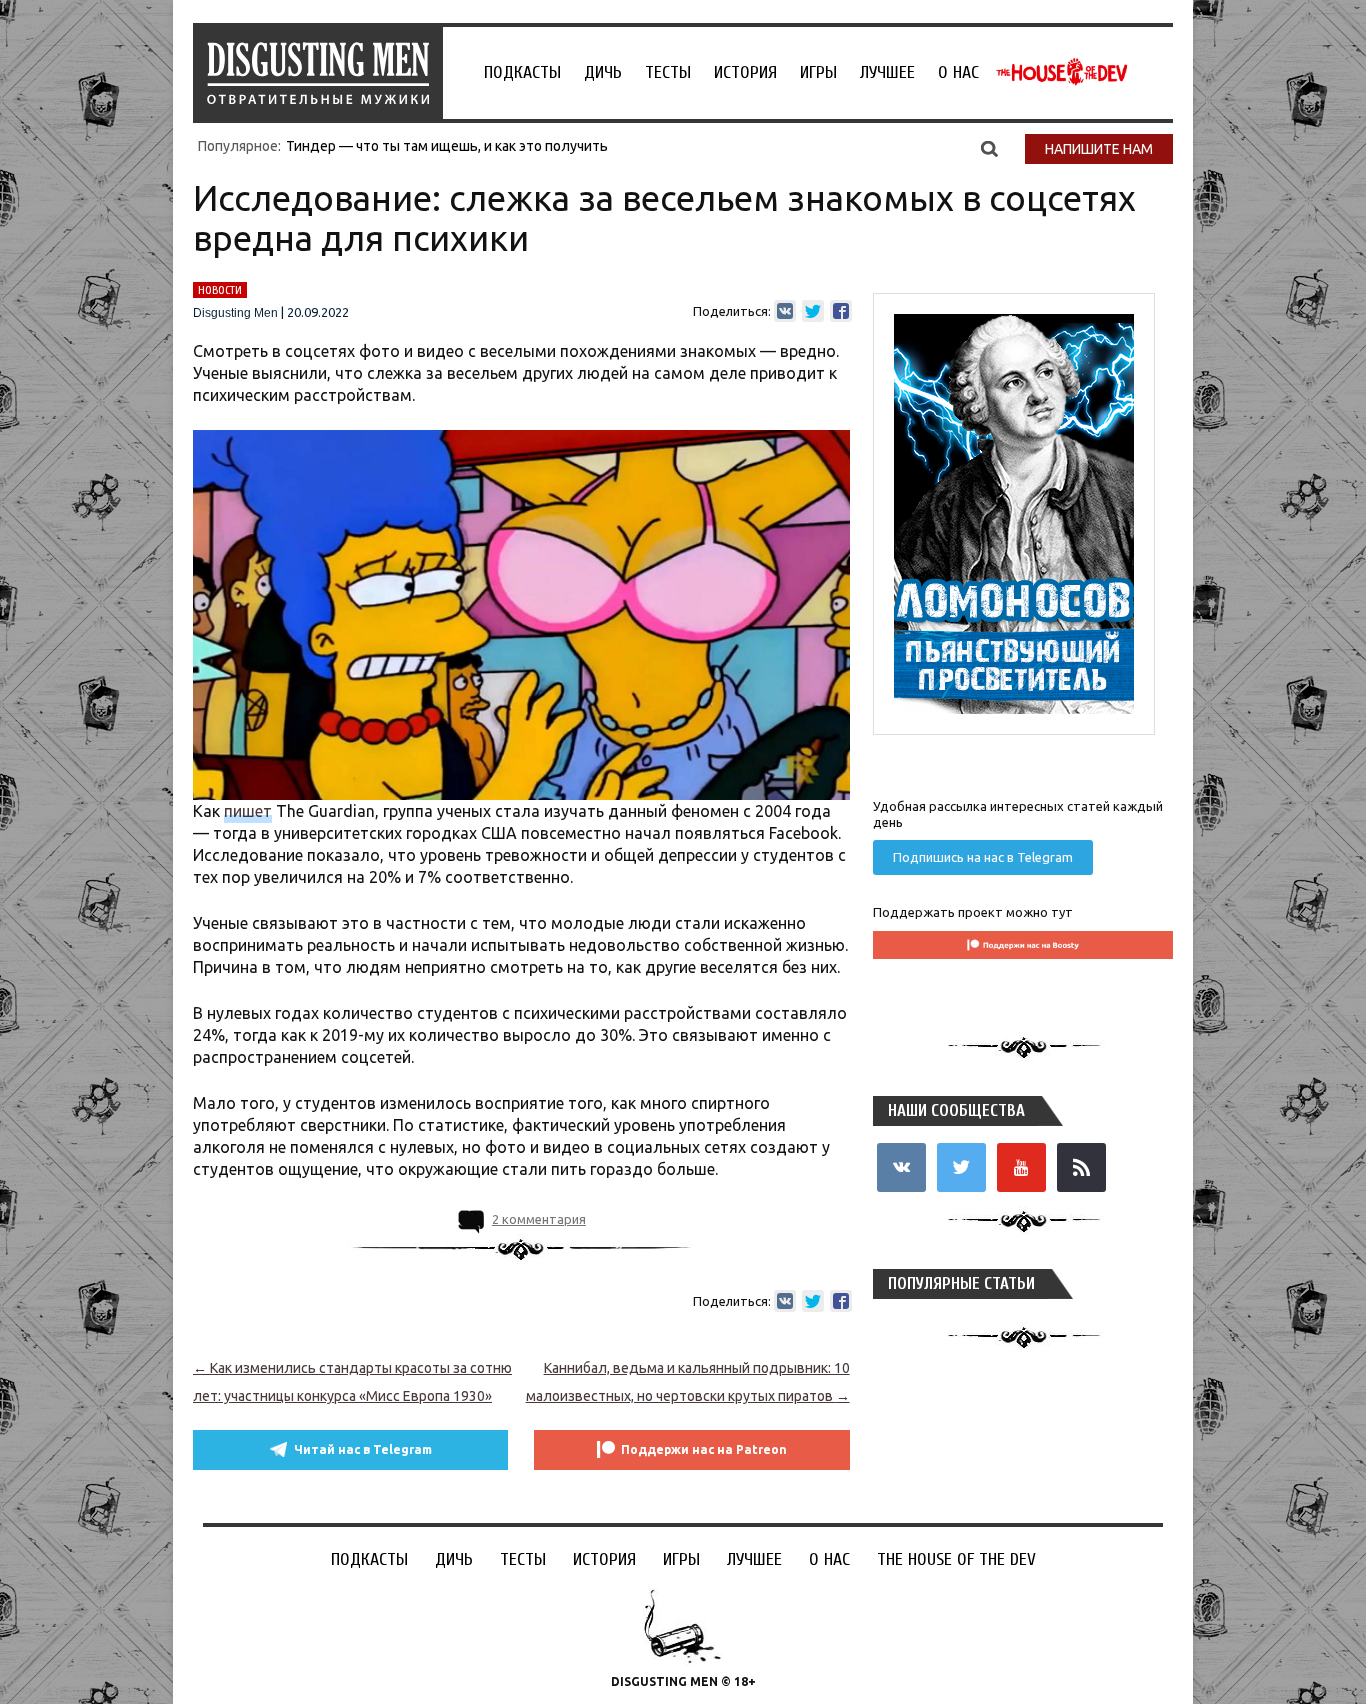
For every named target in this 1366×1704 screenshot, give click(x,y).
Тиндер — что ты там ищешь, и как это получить (447, 146)
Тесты (668, 72)
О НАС (958, 72)
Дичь (603, 72)
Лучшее (887, 72)
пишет (248, 811)
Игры (818, 72)
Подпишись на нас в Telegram (983, 857)
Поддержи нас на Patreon (704, 1449)
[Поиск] (989, 148)
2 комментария (539, 1219)
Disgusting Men (235, 313)
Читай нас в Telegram (363, 1449)
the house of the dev (1062, 72)
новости (220, 290)
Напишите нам (1099, 149)
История (745, 72)
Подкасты (522, 72)
